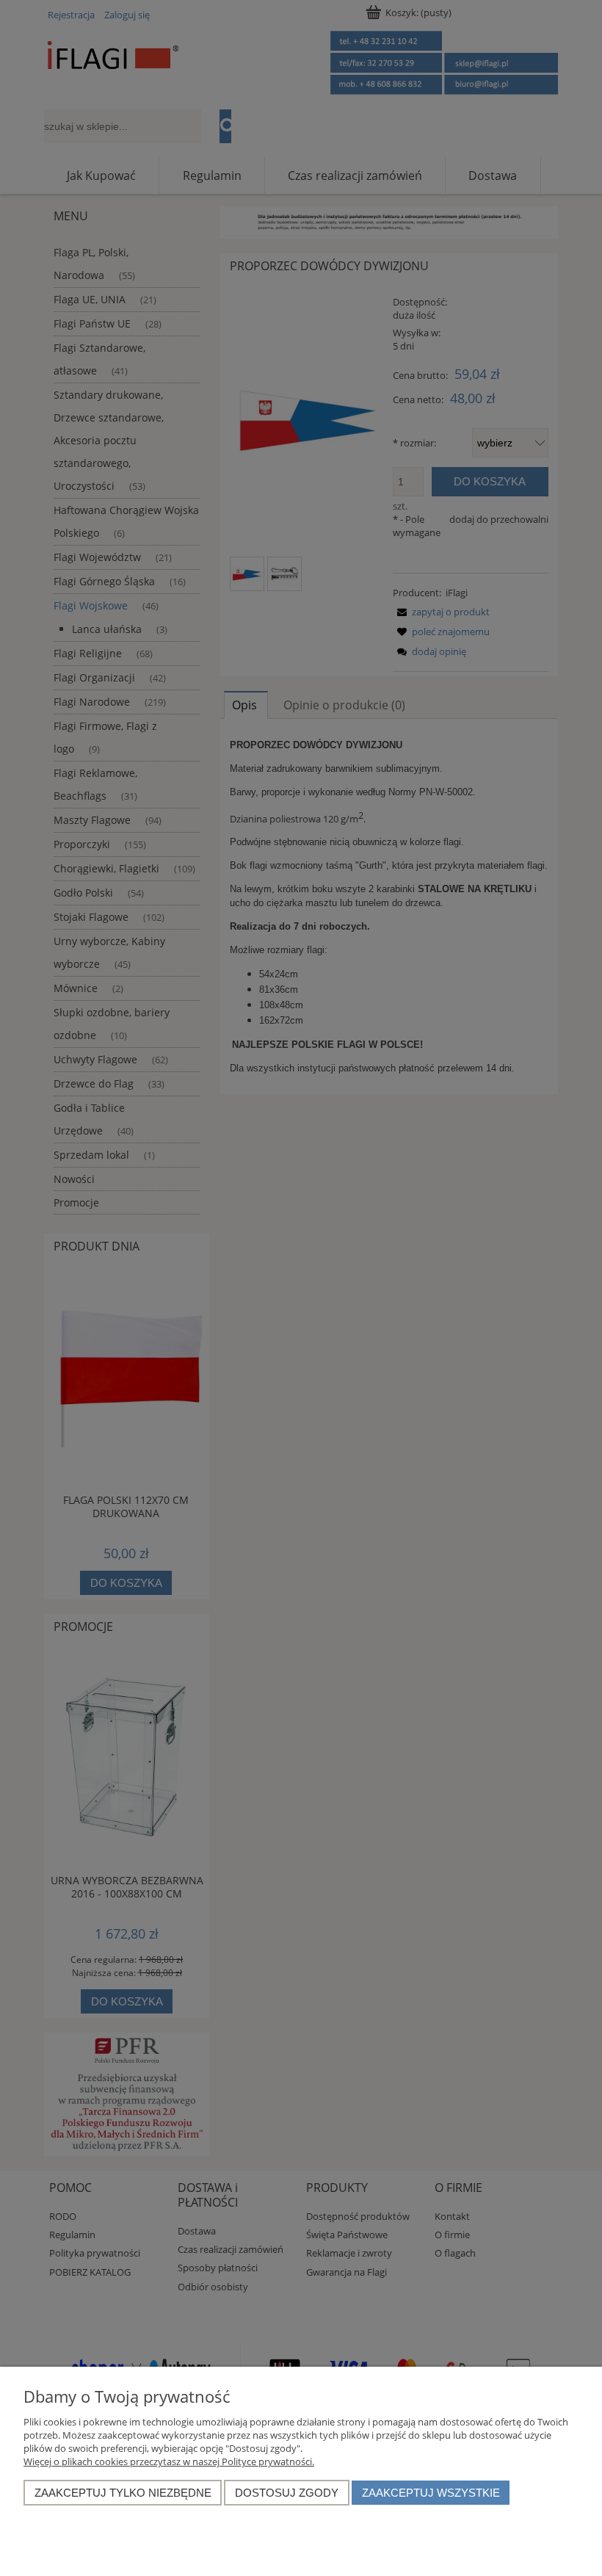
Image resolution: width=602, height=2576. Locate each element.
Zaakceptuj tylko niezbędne (123, 2493)
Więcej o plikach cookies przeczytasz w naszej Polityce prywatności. (169, 2461)
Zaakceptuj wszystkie (431, 2493)
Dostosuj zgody (287, 2493)
